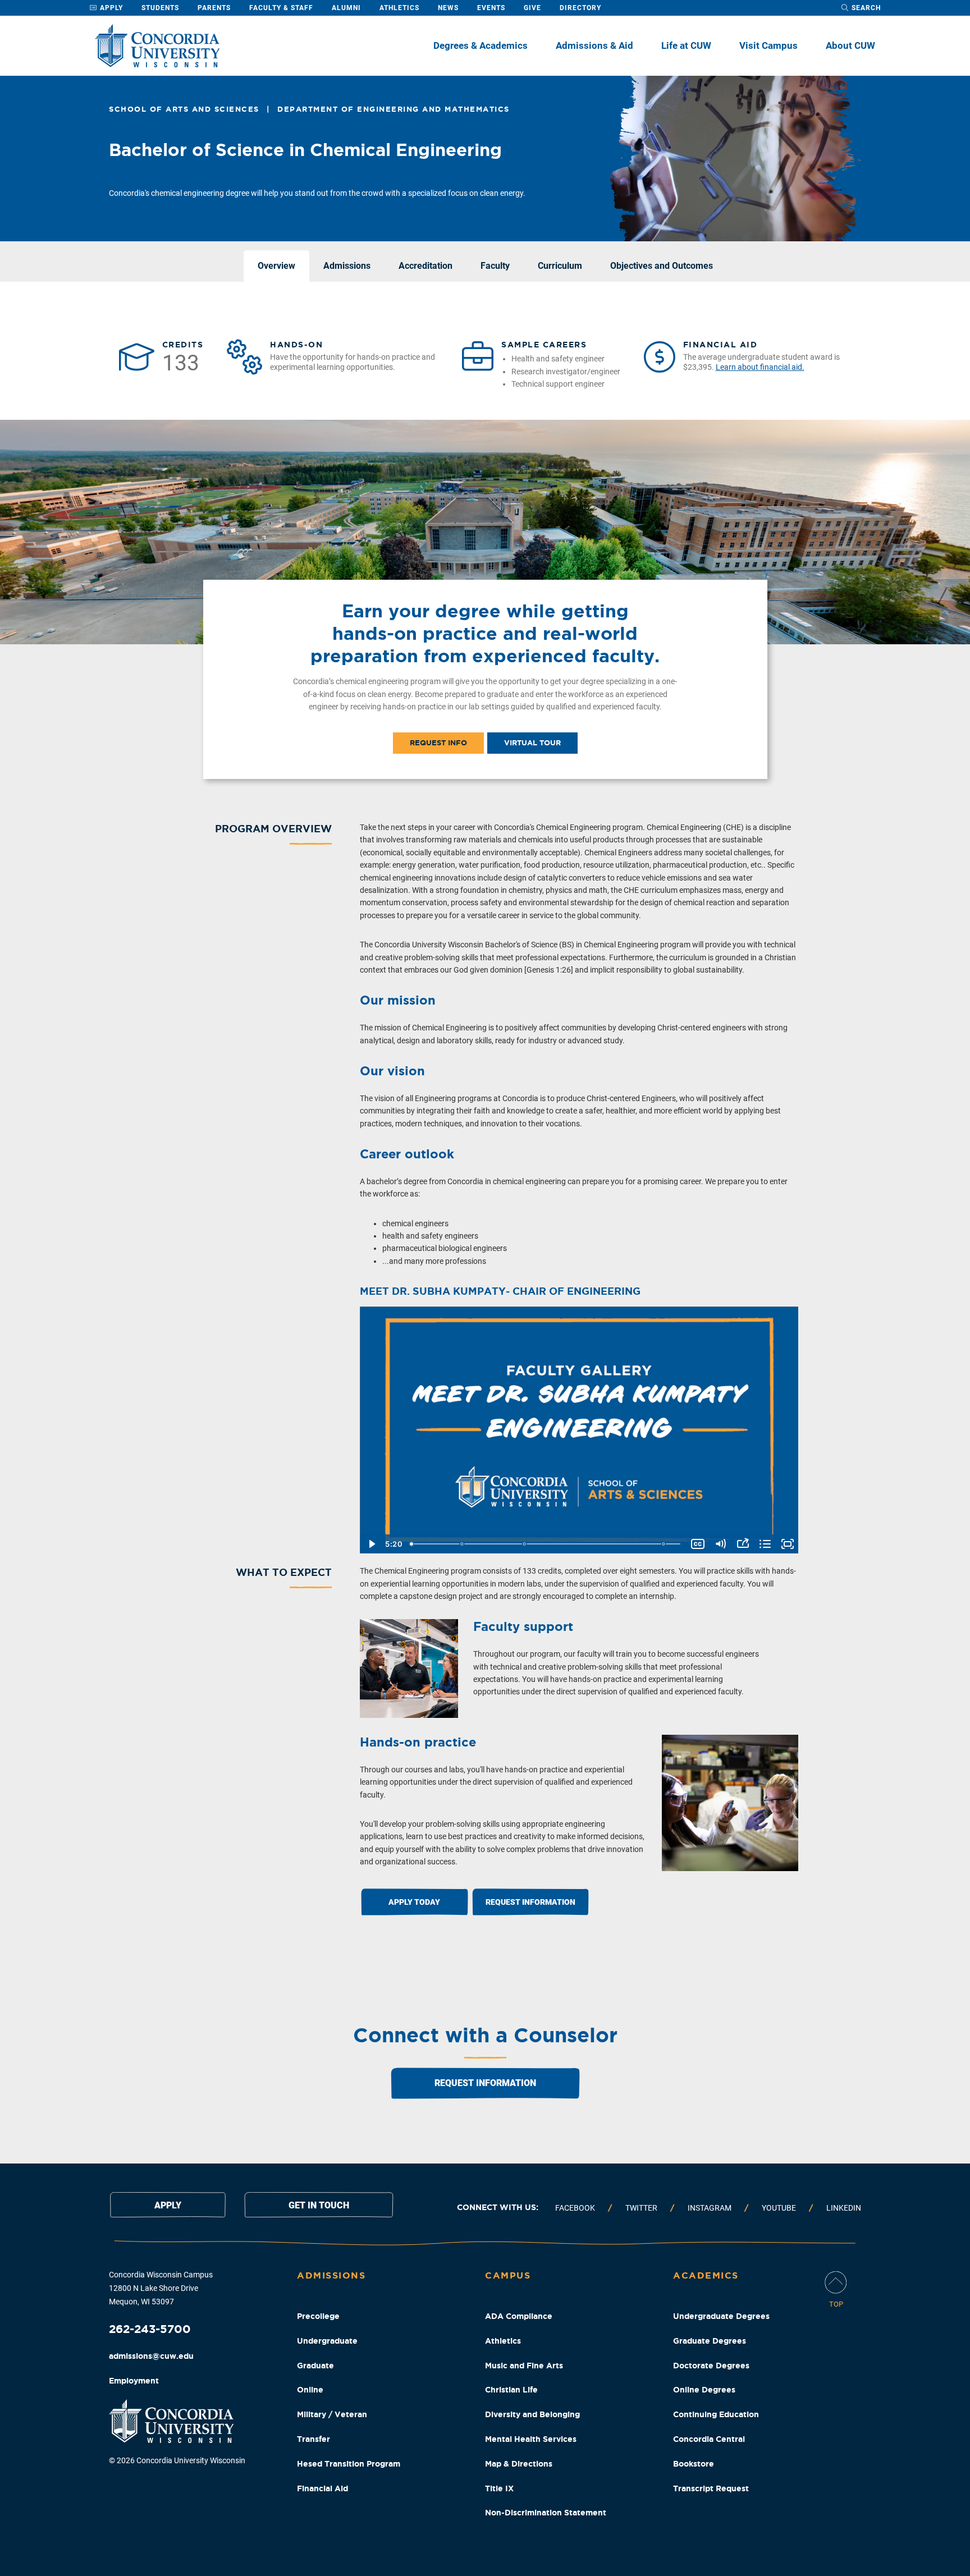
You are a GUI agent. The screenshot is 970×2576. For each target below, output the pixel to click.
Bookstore (694, 2464)
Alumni (346, 8)
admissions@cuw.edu (151, 2356)
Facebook (575, 2208)
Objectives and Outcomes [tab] (662, 266)
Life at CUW (686, 45)
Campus (508, 2275)
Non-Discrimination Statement (546, 2513)
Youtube (779, 2208)
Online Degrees (704, 2390)
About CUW (850, 45)
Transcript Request (711, 2488)
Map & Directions (519, 2464)
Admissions (331, 2275)
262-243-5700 (150, 2329)
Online (310, 2390)
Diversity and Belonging (532, 2414)
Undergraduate (327, 2341)
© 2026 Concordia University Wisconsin (177, 2460)
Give (532, 8)
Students (160, 8)
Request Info (438, 743)
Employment (134, 2381)
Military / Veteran (332, 2414)
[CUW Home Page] (157, 46)
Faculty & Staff (281, 8)
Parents (214, 8)
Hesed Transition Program (349, 2464)
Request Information (530, 1902)
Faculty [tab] (495, 266)
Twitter (641, 2208)
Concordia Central (709, 2439)
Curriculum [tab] (560, 266)
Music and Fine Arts (524, 2366)
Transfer (314, 2439)
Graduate (315, 2366)
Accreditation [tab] (425, 266)
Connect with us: (498, 2207)
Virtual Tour (532, 743)
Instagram (710, 2208)
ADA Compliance (519, 2316)
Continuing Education (716, 2414)
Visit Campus (768, 45)
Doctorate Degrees (711, 2366)
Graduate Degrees (710, 2341)
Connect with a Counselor (485, 2035)
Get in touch (319, 2205)
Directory (580, 8)
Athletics (399, 8)
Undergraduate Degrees (721, 2316)
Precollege (318, 2316)
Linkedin (844, 2208)
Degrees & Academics (481, 45)
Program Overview (273, 828)
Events (491, 8)
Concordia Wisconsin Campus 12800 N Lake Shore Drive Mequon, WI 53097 (161, 2288)
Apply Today (414, 1902)
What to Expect (284, 1572)
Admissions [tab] (347, 266)
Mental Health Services (531, 2439)
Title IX (499, 2488)
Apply (110, 8)
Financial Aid (322, 2488)
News (448, 8)
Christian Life (511, 2390)
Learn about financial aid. (760, 367)
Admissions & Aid (594, 45)
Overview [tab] (276, 266)
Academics (706, 2275)
